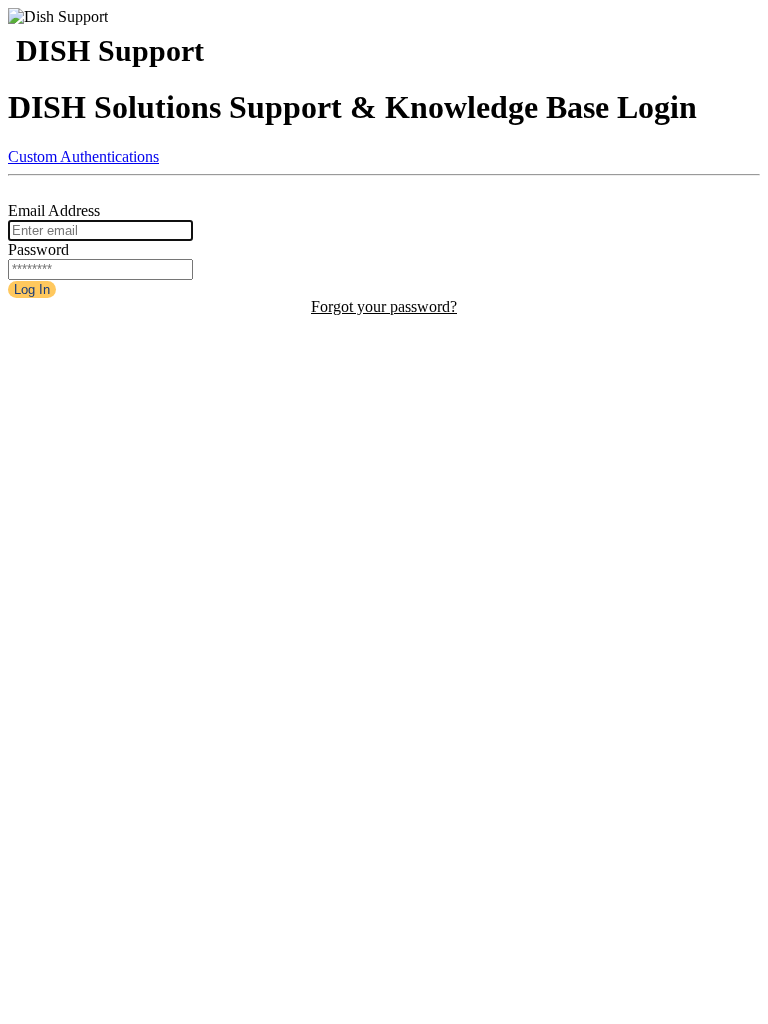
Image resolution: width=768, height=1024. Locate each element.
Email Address (54, 210)
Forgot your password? (384, 306)
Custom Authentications (83, 156)
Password (38, 249)
